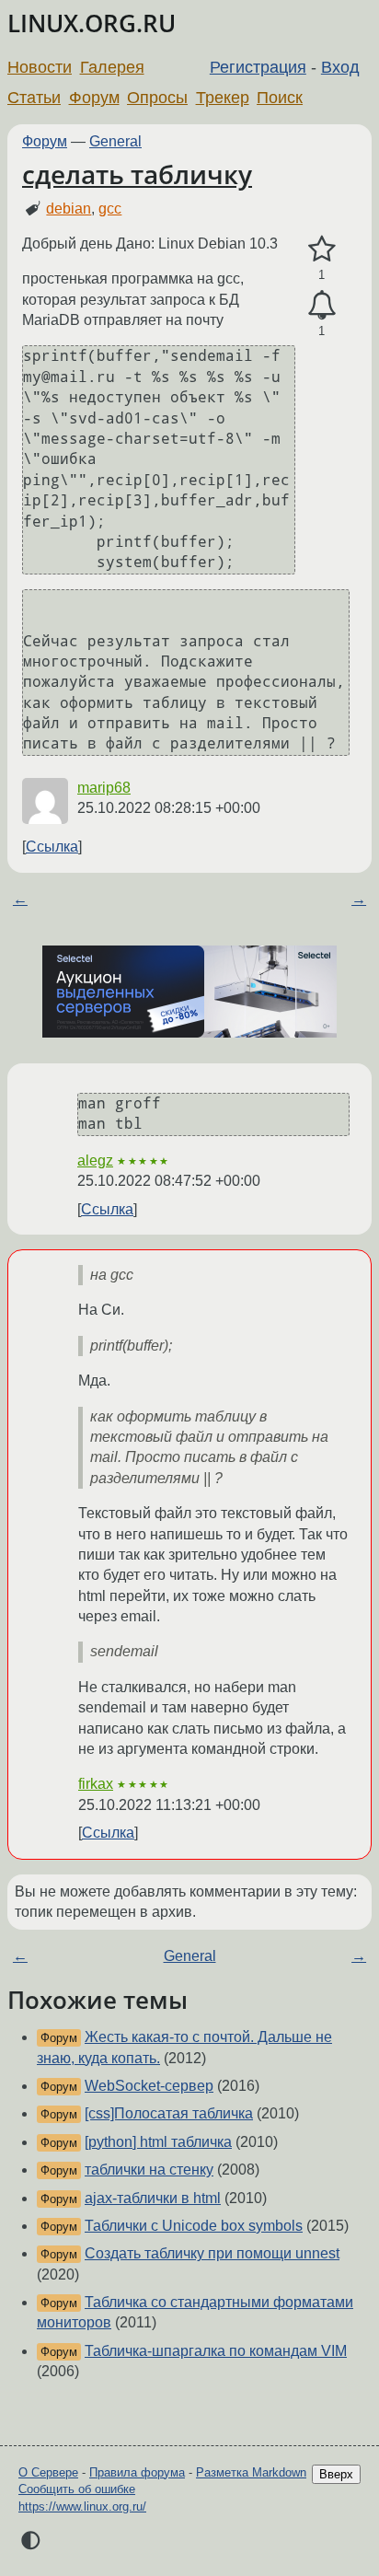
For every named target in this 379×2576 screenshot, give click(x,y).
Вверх (336, 2474)
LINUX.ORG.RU (92, 23)
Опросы (157, 98)
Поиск (280, 98)
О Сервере (48, 2472)
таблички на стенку (149, 2170)
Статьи (34, 98)
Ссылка (52, 847)
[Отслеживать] (322, 306)
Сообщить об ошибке (77, 2489)
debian (69, 209)
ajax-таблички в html (153, 2198)
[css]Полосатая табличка (169, 2113)
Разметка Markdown (251, 2472)
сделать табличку (137, 174)
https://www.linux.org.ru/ (82, 2506)
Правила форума (137, 2472)
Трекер (223, 98)
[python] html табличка (158, 2142)
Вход (340, 67)
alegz (95, 1160)
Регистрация (258, 67)
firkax (96, 1784)
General (115, 141)
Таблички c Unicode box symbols (194, 2226)
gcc (110, 209)
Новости (40, 67)
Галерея (112, 67)
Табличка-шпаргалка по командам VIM (216, 2351)
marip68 (104, 788)
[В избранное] (322, 249)
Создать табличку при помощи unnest (212, 2253)
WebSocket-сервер (149, 2086)
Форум (94, 98)
